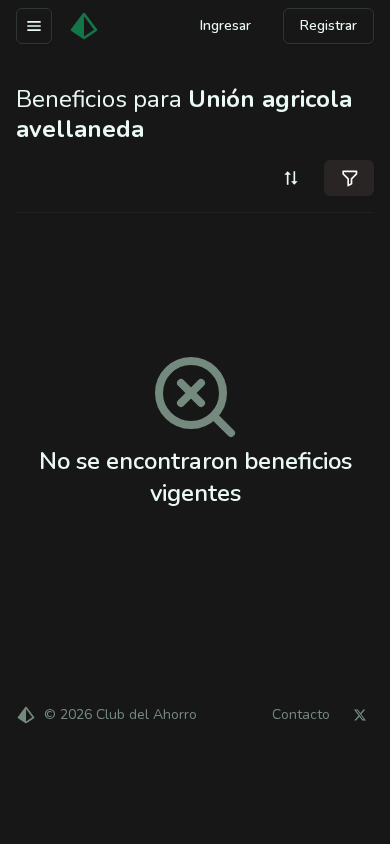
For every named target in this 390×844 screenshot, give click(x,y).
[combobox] (291, 178)
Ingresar (225, 25)
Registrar (328, 25)
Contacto (301, 715)
